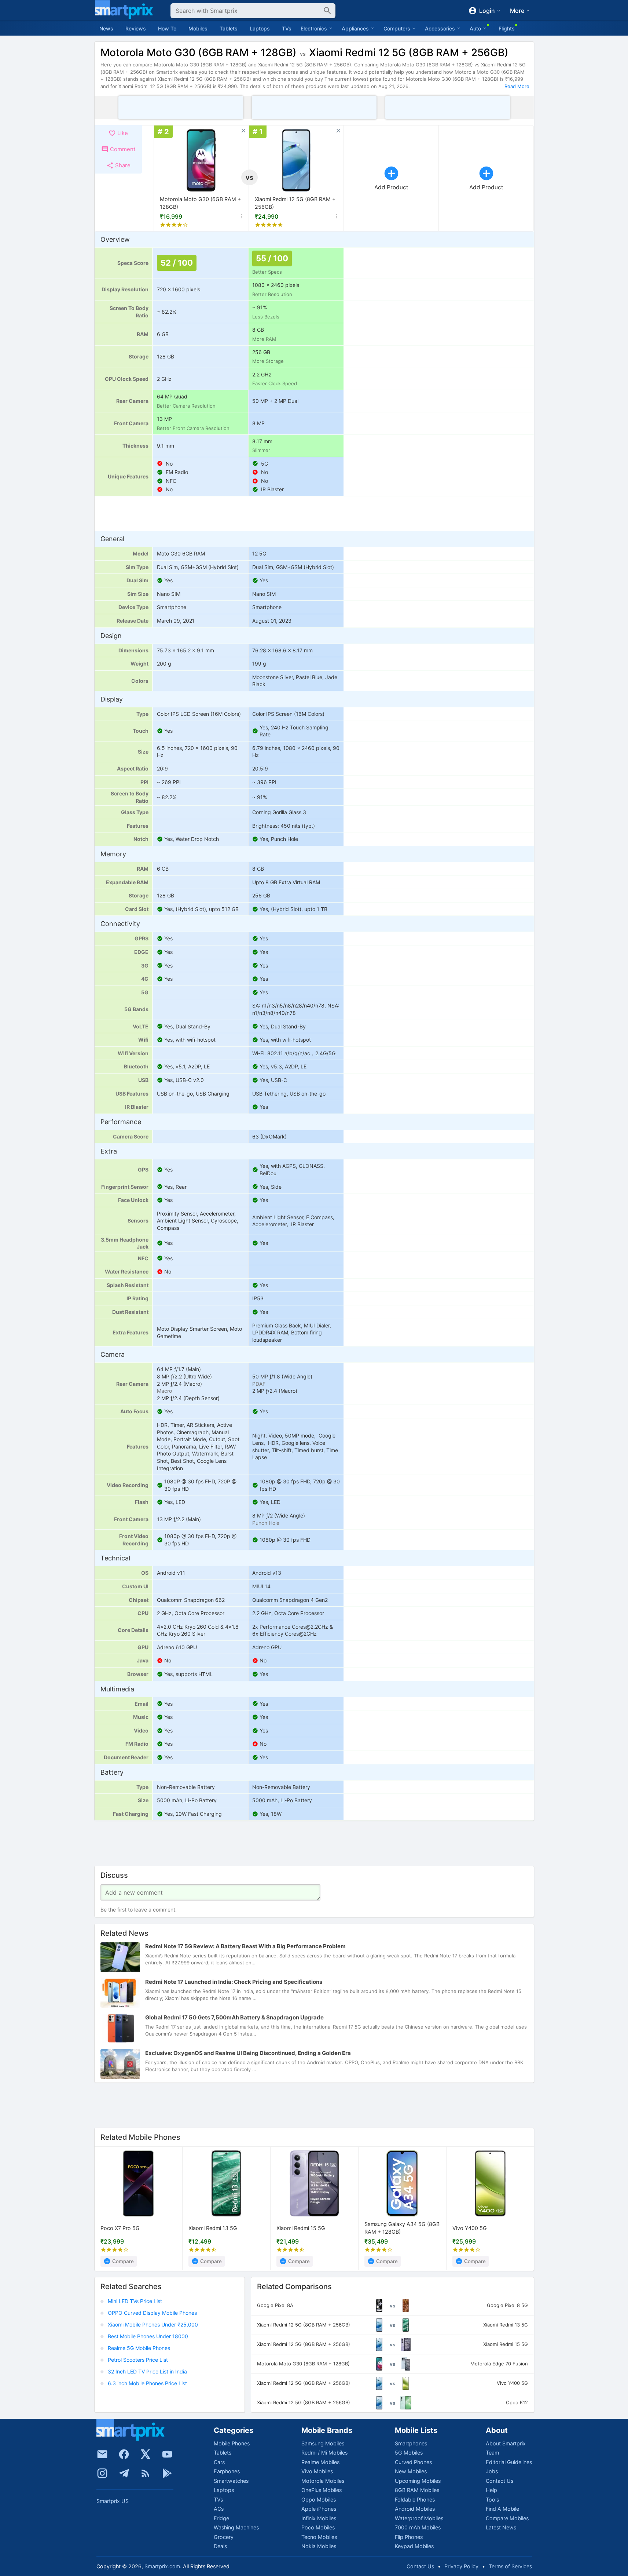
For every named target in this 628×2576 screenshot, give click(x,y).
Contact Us (500, 2481)
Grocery (224, 2537)
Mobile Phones (232, 2443)
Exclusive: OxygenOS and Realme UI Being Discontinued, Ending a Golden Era (248, 2053)
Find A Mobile (502, 2509)
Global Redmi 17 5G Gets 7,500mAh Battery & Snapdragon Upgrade (234, 2017)
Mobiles (198, 28)
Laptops (260, 28)
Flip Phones (409, 2537)
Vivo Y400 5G (470, 2228)
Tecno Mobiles (319, 2537)
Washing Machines (236, 2527)
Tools (492, 2500)
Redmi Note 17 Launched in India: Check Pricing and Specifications (234, 1982)
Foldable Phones (415, 2500)
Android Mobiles (415, 2509)
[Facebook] (124, 2454)
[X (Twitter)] (146, 2454)
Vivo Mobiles (317, 2471)
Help (491, 2490)
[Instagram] (102, 2473)
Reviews (136, 28)
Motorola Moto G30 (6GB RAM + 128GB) (200, 203)
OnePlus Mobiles (322, 2490)
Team (492, 2453)
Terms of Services (510, 2566)
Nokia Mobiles (319, 2546)
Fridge (221, 2518)
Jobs (492, 2471)
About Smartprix (506, 2443)
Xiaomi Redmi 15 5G (301, 2228)
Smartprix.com (162, 2566)
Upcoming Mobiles (418, 2481)
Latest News (501, 2527)
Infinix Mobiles (319, 2518)
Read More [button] (517, 86)
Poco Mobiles (318, 2527)
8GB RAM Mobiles (417, 2490)
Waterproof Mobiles (419, 2518)
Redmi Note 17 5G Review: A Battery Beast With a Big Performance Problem (245, 1946)
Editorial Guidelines (509, 2462)
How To (167, 28)
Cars (219, 2462)
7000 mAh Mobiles (418, 2527)
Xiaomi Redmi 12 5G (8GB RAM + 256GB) (295, 203)
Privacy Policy (461, 2566)
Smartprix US (113, 2501)
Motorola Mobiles (323, 2481)
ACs (219, 2509)
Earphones (227, 2471)
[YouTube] (167, 2454)
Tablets (229, 28)
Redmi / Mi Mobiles (324, 2453)
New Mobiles (411, 2471)
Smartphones (411, 2443)
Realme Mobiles (320, 2462)
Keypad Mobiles (414, 2546)
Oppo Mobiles (319, 2500)
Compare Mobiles (507, 2518)
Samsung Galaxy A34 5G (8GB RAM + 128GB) (402, 2228)
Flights (507, 28)
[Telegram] (124, 2473)
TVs (287, 28)
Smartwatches (231, 2481)
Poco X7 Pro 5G (120, 2228)
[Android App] (167, 2473)
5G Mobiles (409, 2453)
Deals (220, 2546)
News (106, 28)
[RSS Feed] (146, 2473)
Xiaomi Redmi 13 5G (213, 2228)
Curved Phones (413, 2462)
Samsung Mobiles (323, 2443)
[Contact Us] (102, 2454)
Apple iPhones (319, 2509)
